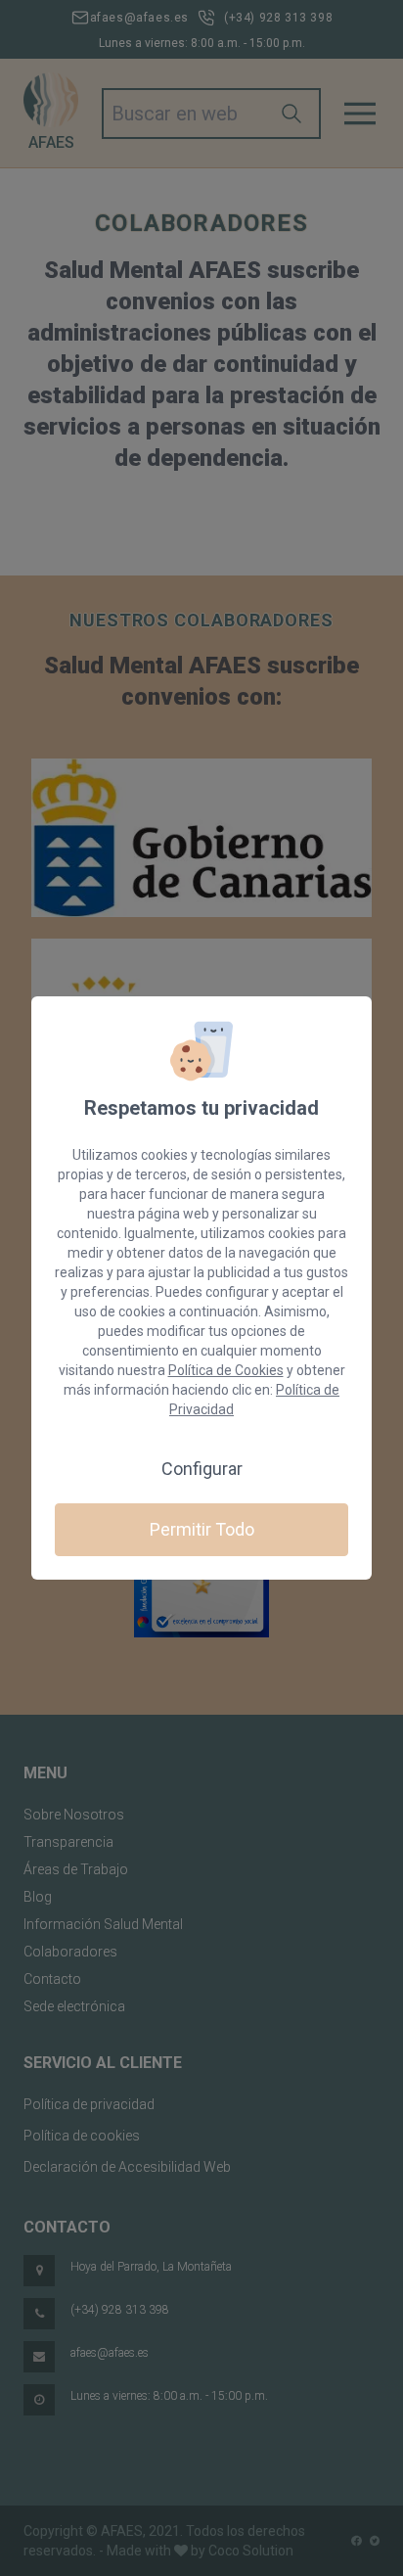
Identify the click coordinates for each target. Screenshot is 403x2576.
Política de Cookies (226, 1370)
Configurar (202, 1469)
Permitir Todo (202, 1529)
